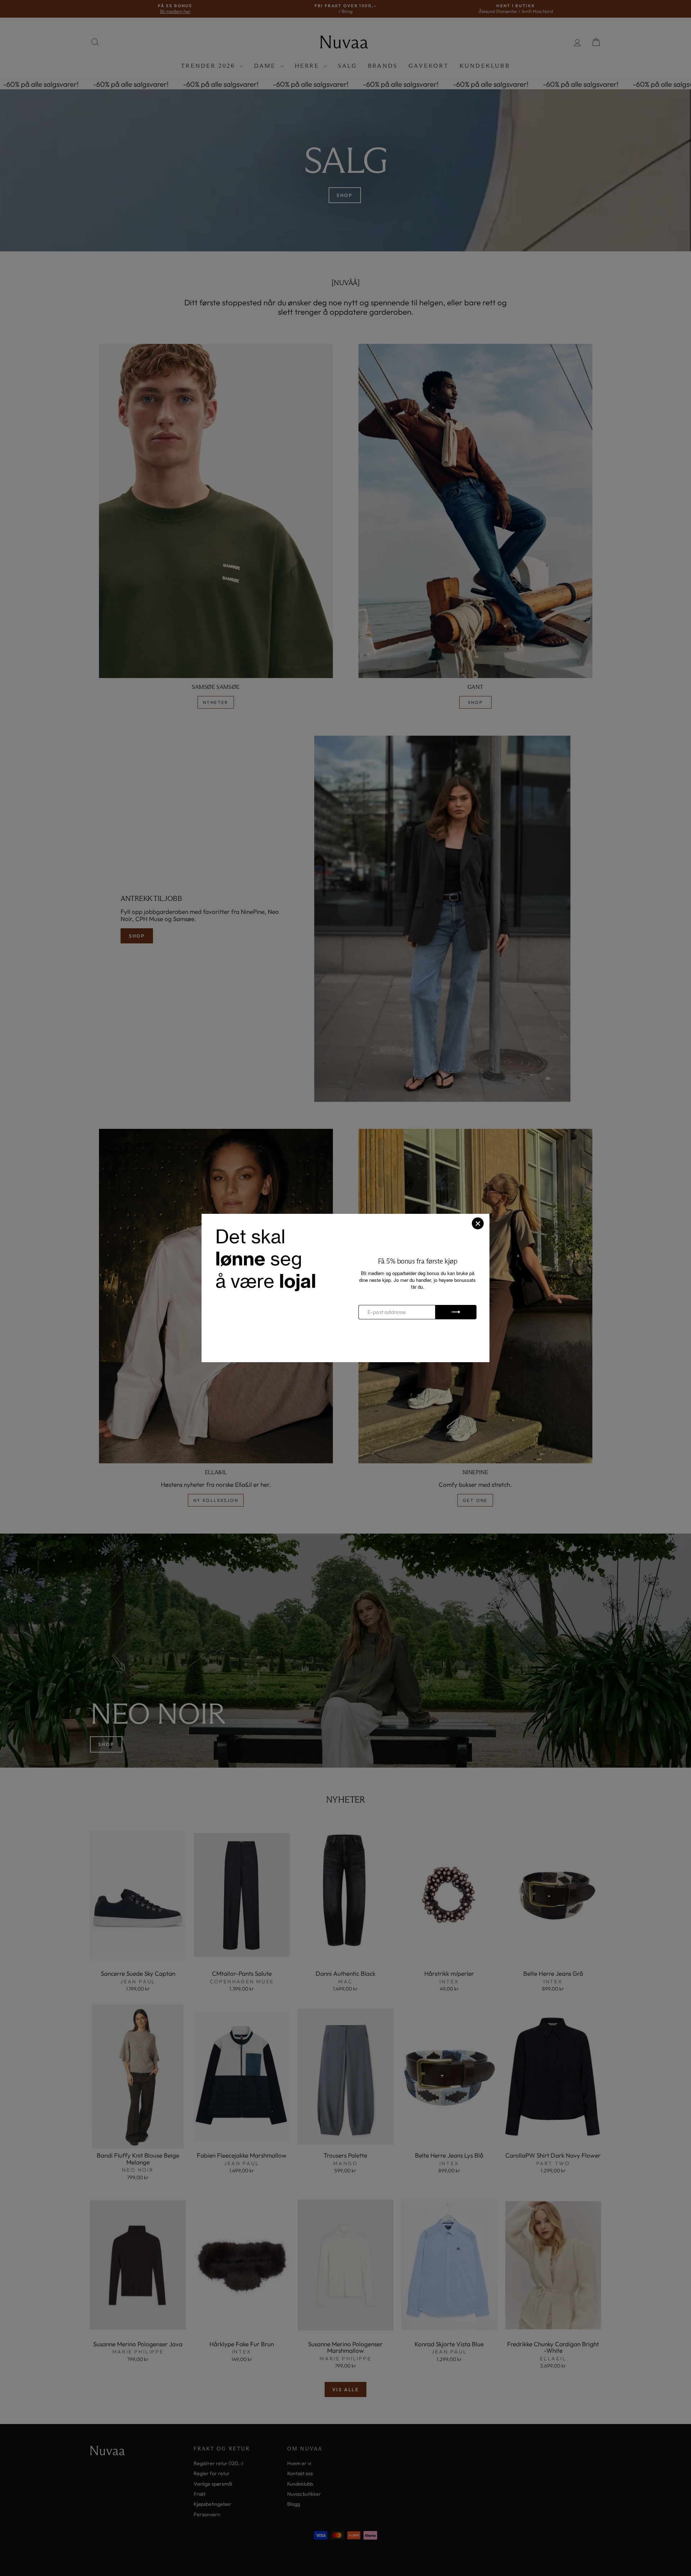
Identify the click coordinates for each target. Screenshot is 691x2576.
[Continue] (456, 1312)
